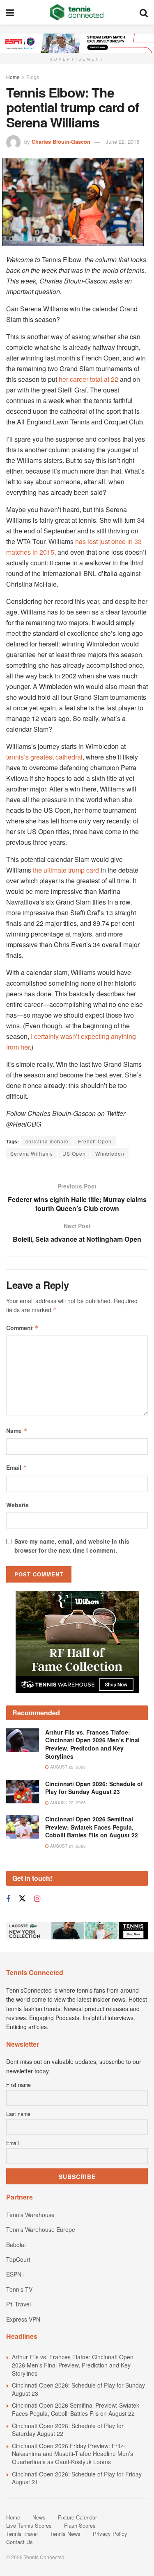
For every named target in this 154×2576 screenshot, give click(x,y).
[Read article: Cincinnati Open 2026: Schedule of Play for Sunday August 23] (23, 1792)
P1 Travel (18, 2304)
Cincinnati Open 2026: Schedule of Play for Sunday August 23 (94, 1788)
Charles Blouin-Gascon (61, 142)
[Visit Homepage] (77, 12)
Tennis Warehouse (30, 2215)
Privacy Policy (110, 2534)
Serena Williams (32, 1153)
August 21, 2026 (67, 1846)
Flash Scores (80, 2525)
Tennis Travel (22, 2534)
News (39, 2517)
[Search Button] (144, 12)
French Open (95, 1141)
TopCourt (18, 2259)
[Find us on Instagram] (37, 1899)
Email (17, 1467)
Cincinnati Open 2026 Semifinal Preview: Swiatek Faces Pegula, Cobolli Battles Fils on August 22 (92, 1827)
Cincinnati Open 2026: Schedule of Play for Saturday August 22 (68, 2430)
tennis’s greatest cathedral (44, 757)
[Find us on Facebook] (8, 1899)
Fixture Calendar (77, 2517)
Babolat (16, 2245)
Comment (22, 1328)
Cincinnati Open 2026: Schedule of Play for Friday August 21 (77, 2478)
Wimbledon (110, 1153)
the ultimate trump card (66, 870)
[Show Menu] (10, 12)
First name (18, 2085)
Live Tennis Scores (29, 2525)
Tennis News (65, 2534)
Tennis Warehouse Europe (41, 2229)
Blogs (33, 77)
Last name (18, 2114)
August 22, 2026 (67, 1767)
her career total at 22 (88, 379)
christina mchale (47, 1141)
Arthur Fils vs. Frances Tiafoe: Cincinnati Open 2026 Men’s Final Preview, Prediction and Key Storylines (92, 1744)
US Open (74, 1153)
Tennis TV (19, 2289)
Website (17, 1505)
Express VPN (23, 2319)
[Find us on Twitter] (22, 1899)
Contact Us (20, 2542)
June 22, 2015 (122, 142)
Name (17, 1431)
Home (13, 77)
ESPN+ (15, 2274)
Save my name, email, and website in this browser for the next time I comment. (72, 1546)
